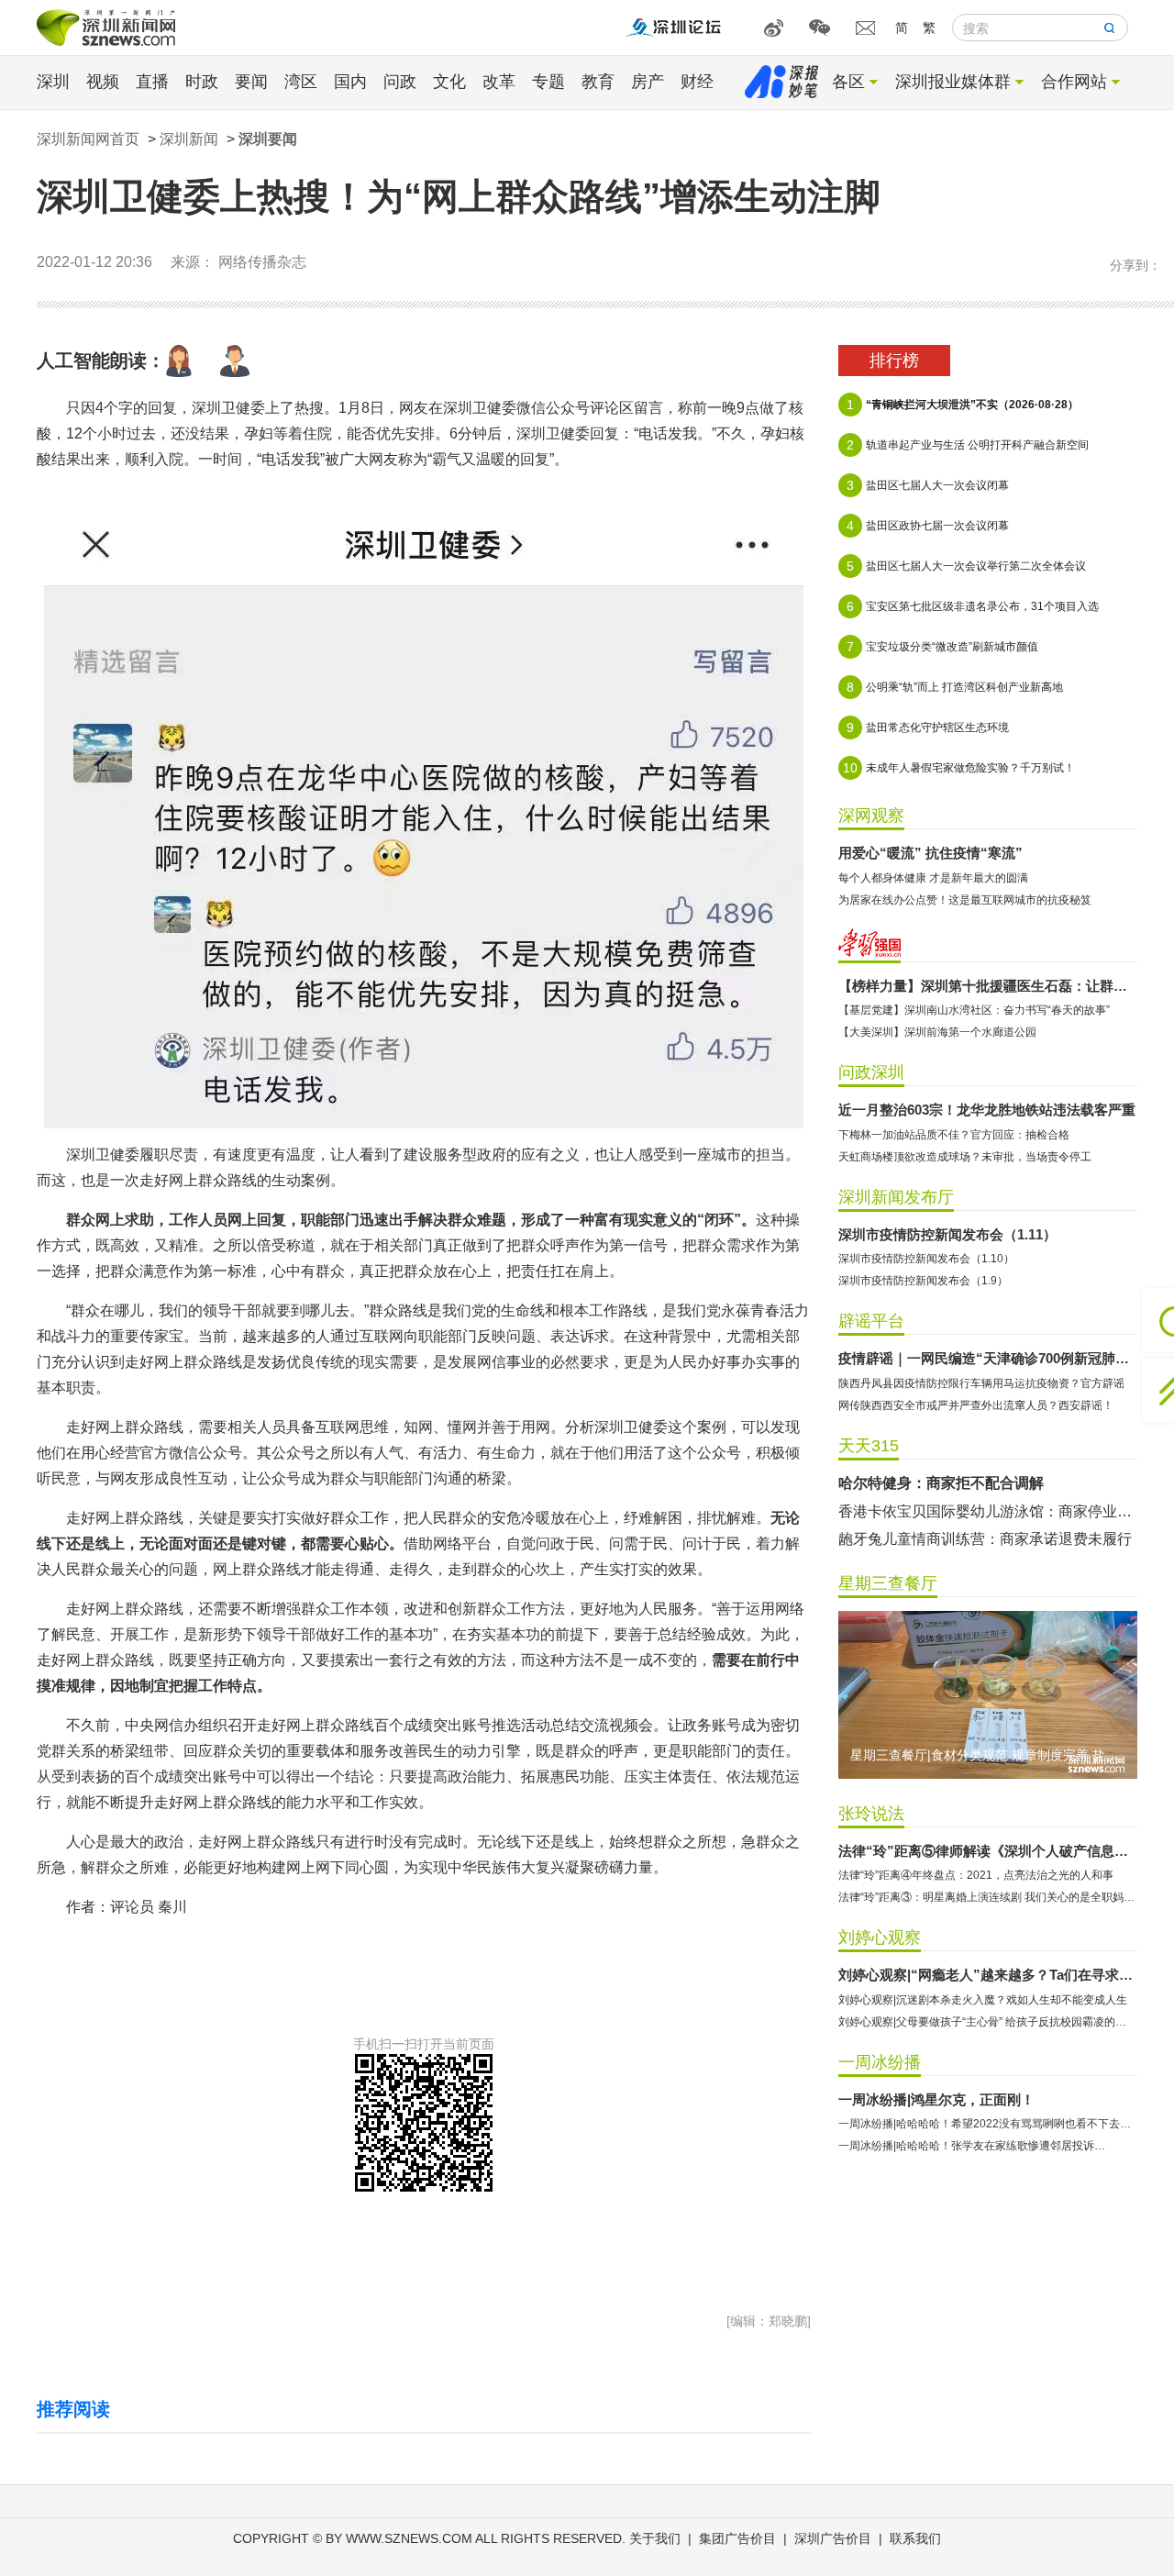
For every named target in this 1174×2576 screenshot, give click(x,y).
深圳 (53, 82)
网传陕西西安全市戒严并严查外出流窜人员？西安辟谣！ (976, 1405)
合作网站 (1074, 82)
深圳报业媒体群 (953, 82)
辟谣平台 (871, 1321)
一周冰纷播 (880, 2062)
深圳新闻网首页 (88, 139)
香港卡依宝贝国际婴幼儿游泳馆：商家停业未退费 (988, 1511)
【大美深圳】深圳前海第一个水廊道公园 (937, 1032)
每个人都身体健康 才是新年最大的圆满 (933, 878)
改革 (499, 82)
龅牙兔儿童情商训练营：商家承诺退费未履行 (985, 1539)
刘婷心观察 (880, 1938)
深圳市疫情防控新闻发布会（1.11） (947, 1234)
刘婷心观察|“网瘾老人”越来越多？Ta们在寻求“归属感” (988, 1975)
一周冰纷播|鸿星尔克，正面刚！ (936, 2099)
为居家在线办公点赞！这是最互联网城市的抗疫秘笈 (965, 900)
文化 (449, 82)
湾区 (301, 82)
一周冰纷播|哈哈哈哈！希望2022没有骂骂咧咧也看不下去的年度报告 (988, 2124)
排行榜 (894, 361)
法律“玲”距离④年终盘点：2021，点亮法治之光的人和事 (976, 1875)
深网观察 (871, 816)
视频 (103, 82)
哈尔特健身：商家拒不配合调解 (941, 1483)
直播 (152, 82)
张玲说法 (871, 1814)
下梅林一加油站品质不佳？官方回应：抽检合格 (954, 1135)
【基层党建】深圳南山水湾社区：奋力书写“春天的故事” (974, 1010)
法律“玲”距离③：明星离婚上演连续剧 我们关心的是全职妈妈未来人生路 (988, 1897)
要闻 (251, 82)
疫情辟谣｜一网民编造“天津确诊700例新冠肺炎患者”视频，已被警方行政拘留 (988, 1358)
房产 (648, 82)
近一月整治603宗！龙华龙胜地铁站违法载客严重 (987, 1110)
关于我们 (655, 2538)
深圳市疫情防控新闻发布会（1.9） (923, 1281)
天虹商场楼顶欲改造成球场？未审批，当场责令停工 (965, 1157)
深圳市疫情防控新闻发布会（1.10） (926, 1259)
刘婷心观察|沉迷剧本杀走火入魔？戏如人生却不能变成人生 (983, 2000)
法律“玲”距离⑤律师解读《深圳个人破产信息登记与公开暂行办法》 (988, 1851)
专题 (548, 82)
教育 (598, 82)
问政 (400, 82)
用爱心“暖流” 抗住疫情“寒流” (930, 853)
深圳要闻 (268, 139)
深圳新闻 (189, 139)
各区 (848, 82)
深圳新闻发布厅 (896, 1197)
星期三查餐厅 (888, 1583)
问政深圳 (871, 1072)
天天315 (869, 1446)
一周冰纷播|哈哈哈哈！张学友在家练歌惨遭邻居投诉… (972, 2146)
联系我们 (915, 2538)
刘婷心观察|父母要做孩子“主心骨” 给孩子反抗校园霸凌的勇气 (988, 2022)
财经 (697, 82)
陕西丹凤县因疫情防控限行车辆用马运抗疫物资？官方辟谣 (981, 1383)
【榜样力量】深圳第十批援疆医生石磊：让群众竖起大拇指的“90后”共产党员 (988, 986)
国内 (350, 82)
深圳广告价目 (833, 2538)
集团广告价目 (737, 2538)
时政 (202, 82)
